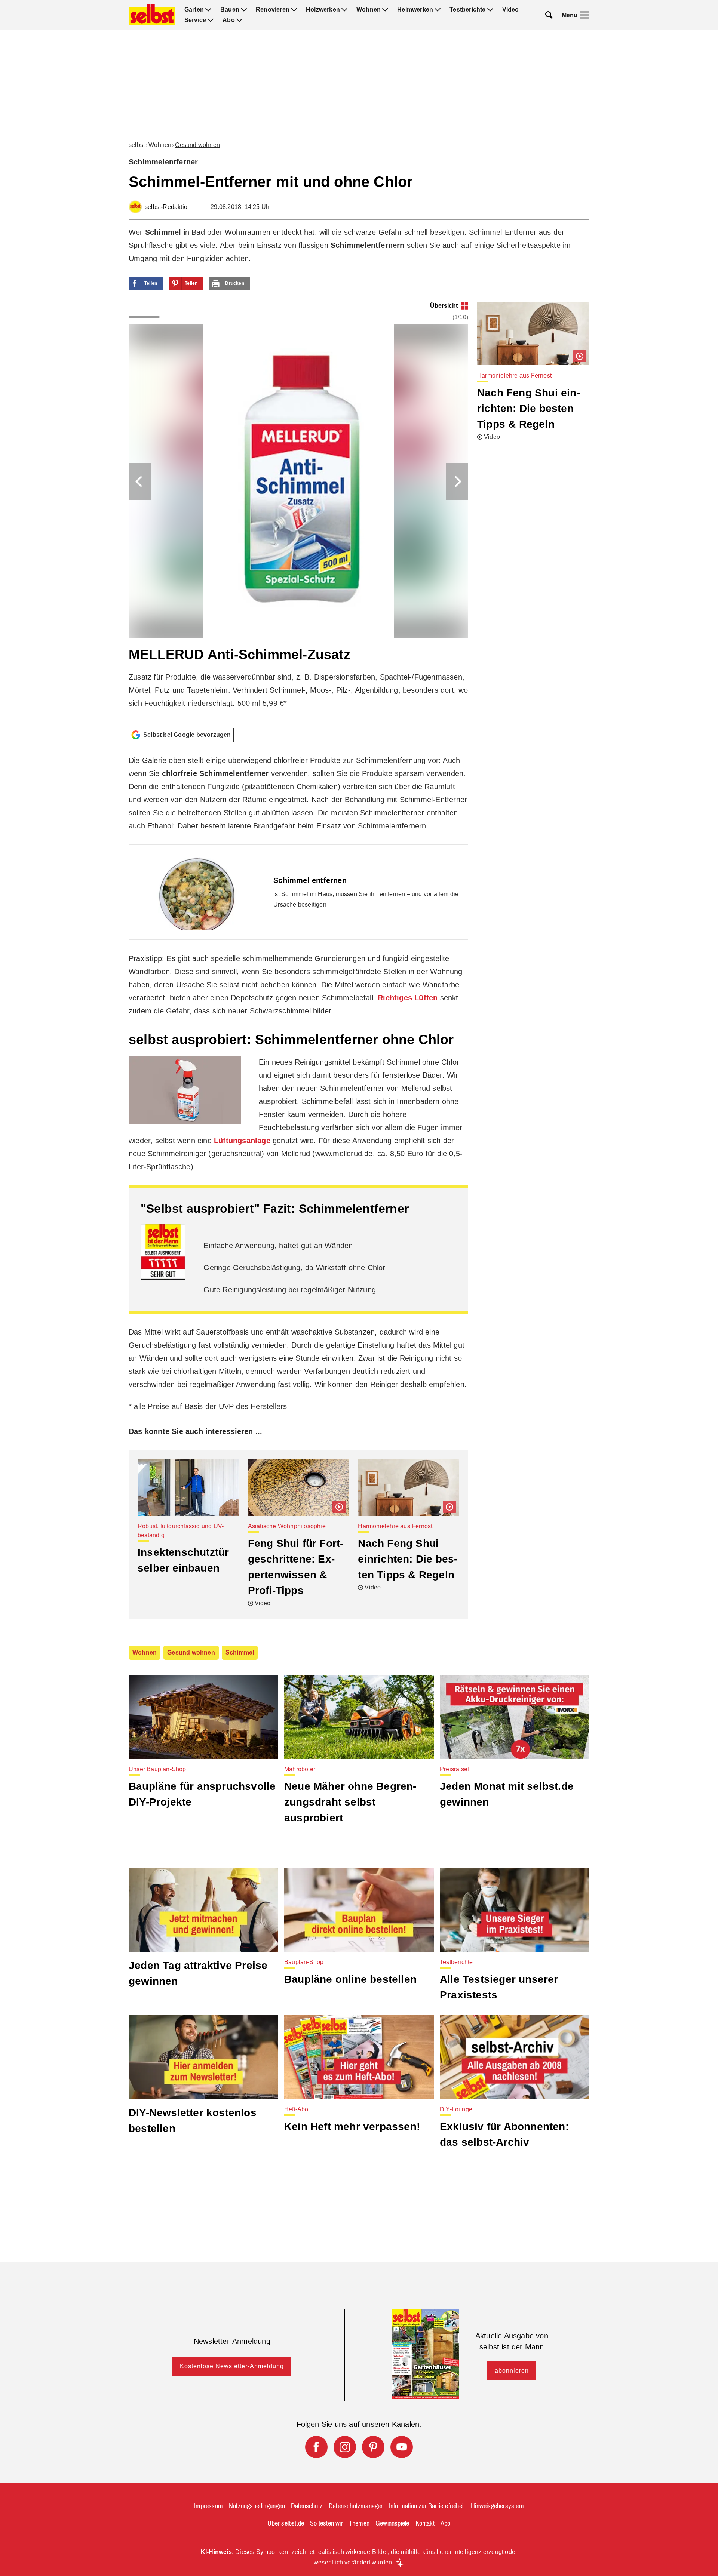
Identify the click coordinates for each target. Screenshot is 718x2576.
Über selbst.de (286, 2523)
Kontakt (425, 2523)
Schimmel (240, 1652)
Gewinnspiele (392, 2523)
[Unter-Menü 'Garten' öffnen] (208, 10)
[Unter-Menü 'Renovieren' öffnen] (294, 10)
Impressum (208, 2506)
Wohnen (369, 10)
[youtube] (402, 2447)
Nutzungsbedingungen (257, 2506)
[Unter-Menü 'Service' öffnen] (211, 20)
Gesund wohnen (197, 145)
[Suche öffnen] (549, 15)
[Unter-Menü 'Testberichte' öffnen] (490, 10)
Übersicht (444, 306)
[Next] (457, 481)
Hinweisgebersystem (497, 2506)
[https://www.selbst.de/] (152, 15)
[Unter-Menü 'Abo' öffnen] (239, 20)
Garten (194, 10)
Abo (229, 20)
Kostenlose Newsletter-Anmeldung (232, 2366)
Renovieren (273, 10)
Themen (359, 2523)
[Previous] (140, 481)
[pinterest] (373, 2447)
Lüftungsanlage (242, 1141)
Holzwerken (323, 10)
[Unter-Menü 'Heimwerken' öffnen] (438, 10)
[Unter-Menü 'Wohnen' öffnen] (385, 10)
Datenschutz (307, 2506)
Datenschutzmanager (356, 2506)
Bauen (230, 10)
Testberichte (467, 10)
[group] (298, 512)
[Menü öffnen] (585, 15)
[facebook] (316, 2447)
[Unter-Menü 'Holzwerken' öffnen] (344, 10)
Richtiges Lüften (408, 998)
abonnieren (512, 2371)
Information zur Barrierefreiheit (427, 2506)
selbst (137, 145)
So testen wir (326, 2523)
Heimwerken (415, 10)
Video (511, 10)
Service (195, 20)
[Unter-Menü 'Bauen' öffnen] (244, 10)
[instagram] (345, 2447)
